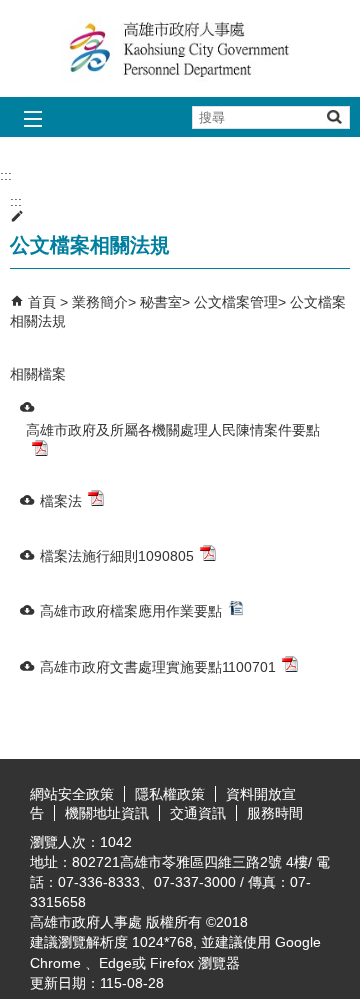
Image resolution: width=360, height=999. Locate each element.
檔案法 (61, 501)
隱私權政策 (170, 794)
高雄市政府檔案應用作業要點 (131, 611)
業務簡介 (100, 302)
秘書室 (161, 302)
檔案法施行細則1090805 (117, 556)
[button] (333, 116)
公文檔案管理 (236, 302)
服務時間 (275, 813)
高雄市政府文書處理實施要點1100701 (158, 667)
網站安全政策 (72, 794)
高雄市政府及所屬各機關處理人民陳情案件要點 (173, 430)
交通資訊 (198, 813)
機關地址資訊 (107, 813)
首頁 (42, 302)
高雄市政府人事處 (180, 48)
